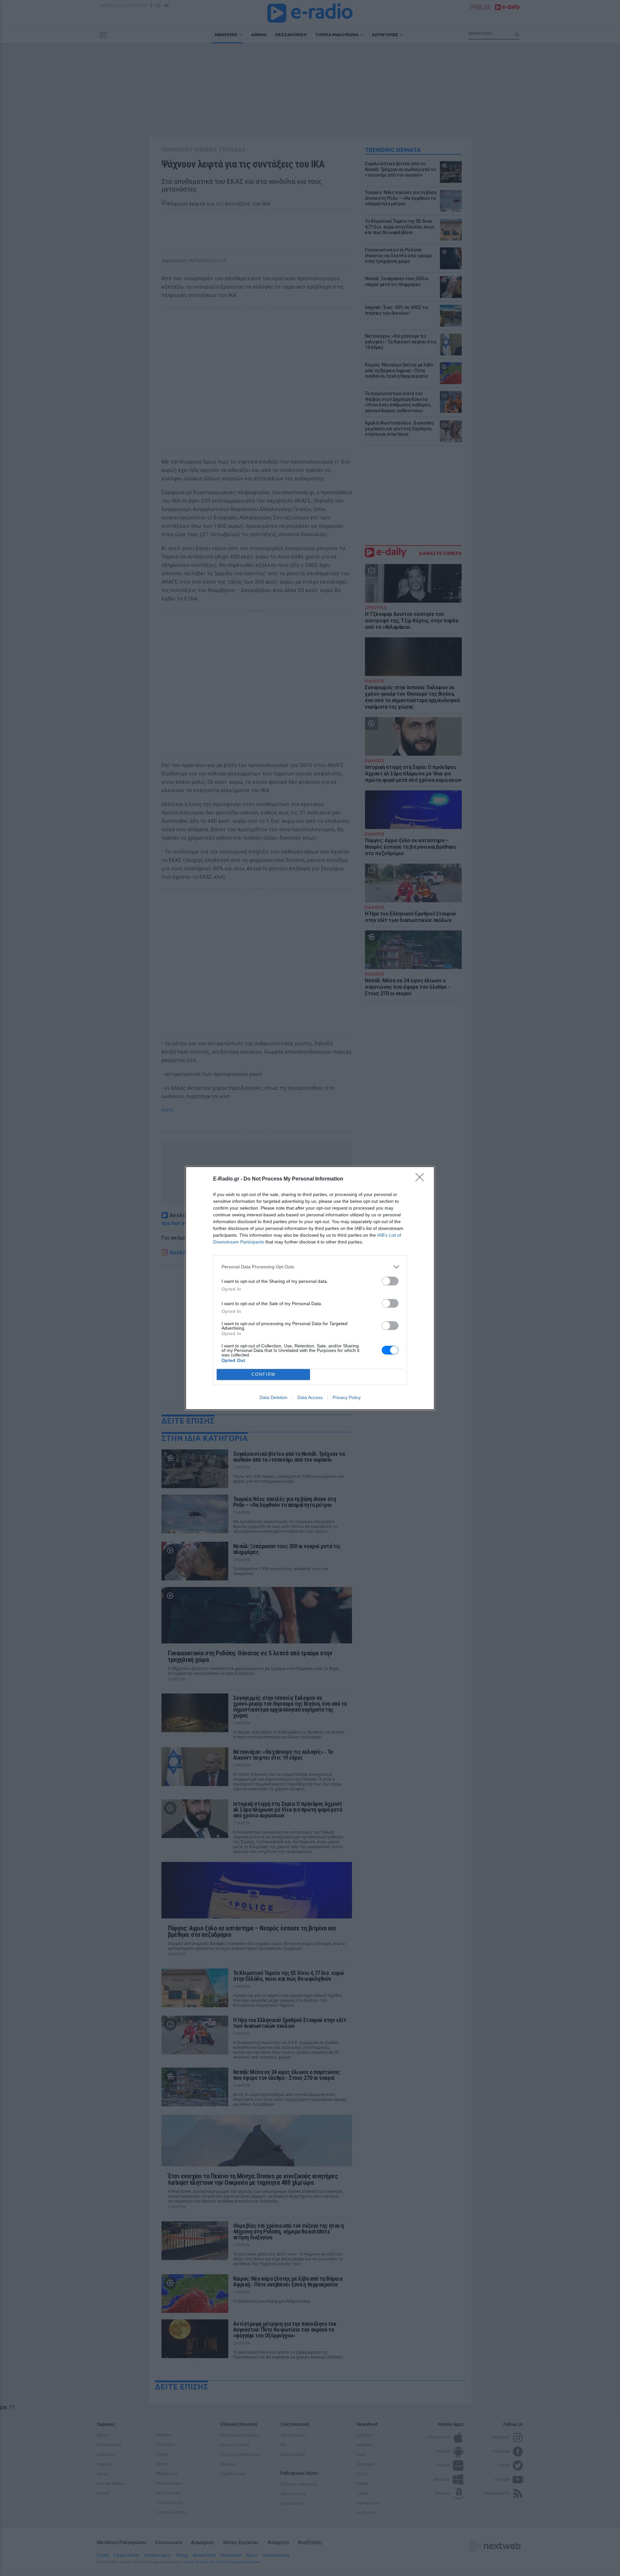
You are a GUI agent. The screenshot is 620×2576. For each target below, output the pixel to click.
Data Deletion (274, 1397)
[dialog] (310, 1288)
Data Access (310, 1397)
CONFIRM (263, 1374)
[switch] (390, 1281)
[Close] (422, 1179)
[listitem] (310, 1267)
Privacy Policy (347, 1397)
